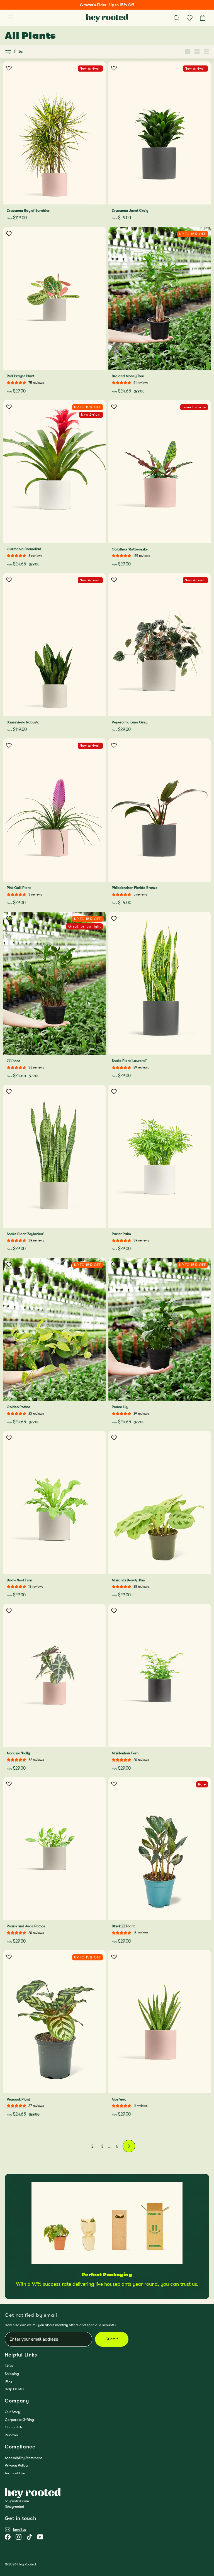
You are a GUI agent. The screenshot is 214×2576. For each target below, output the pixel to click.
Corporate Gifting (19, 2420)
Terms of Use (15, 2473)
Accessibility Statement (23, 2458)
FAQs (9, 2366)
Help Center (14, 2389)
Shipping (12, 2374)
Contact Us (14, 2427)
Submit (112, 2339)
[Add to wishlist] (9, 68)
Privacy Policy (16, 2465)
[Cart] (203, 18)
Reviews (11, 2435)
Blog (8, 2381)
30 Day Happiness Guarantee (107, 5)
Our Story (12, 2412)
